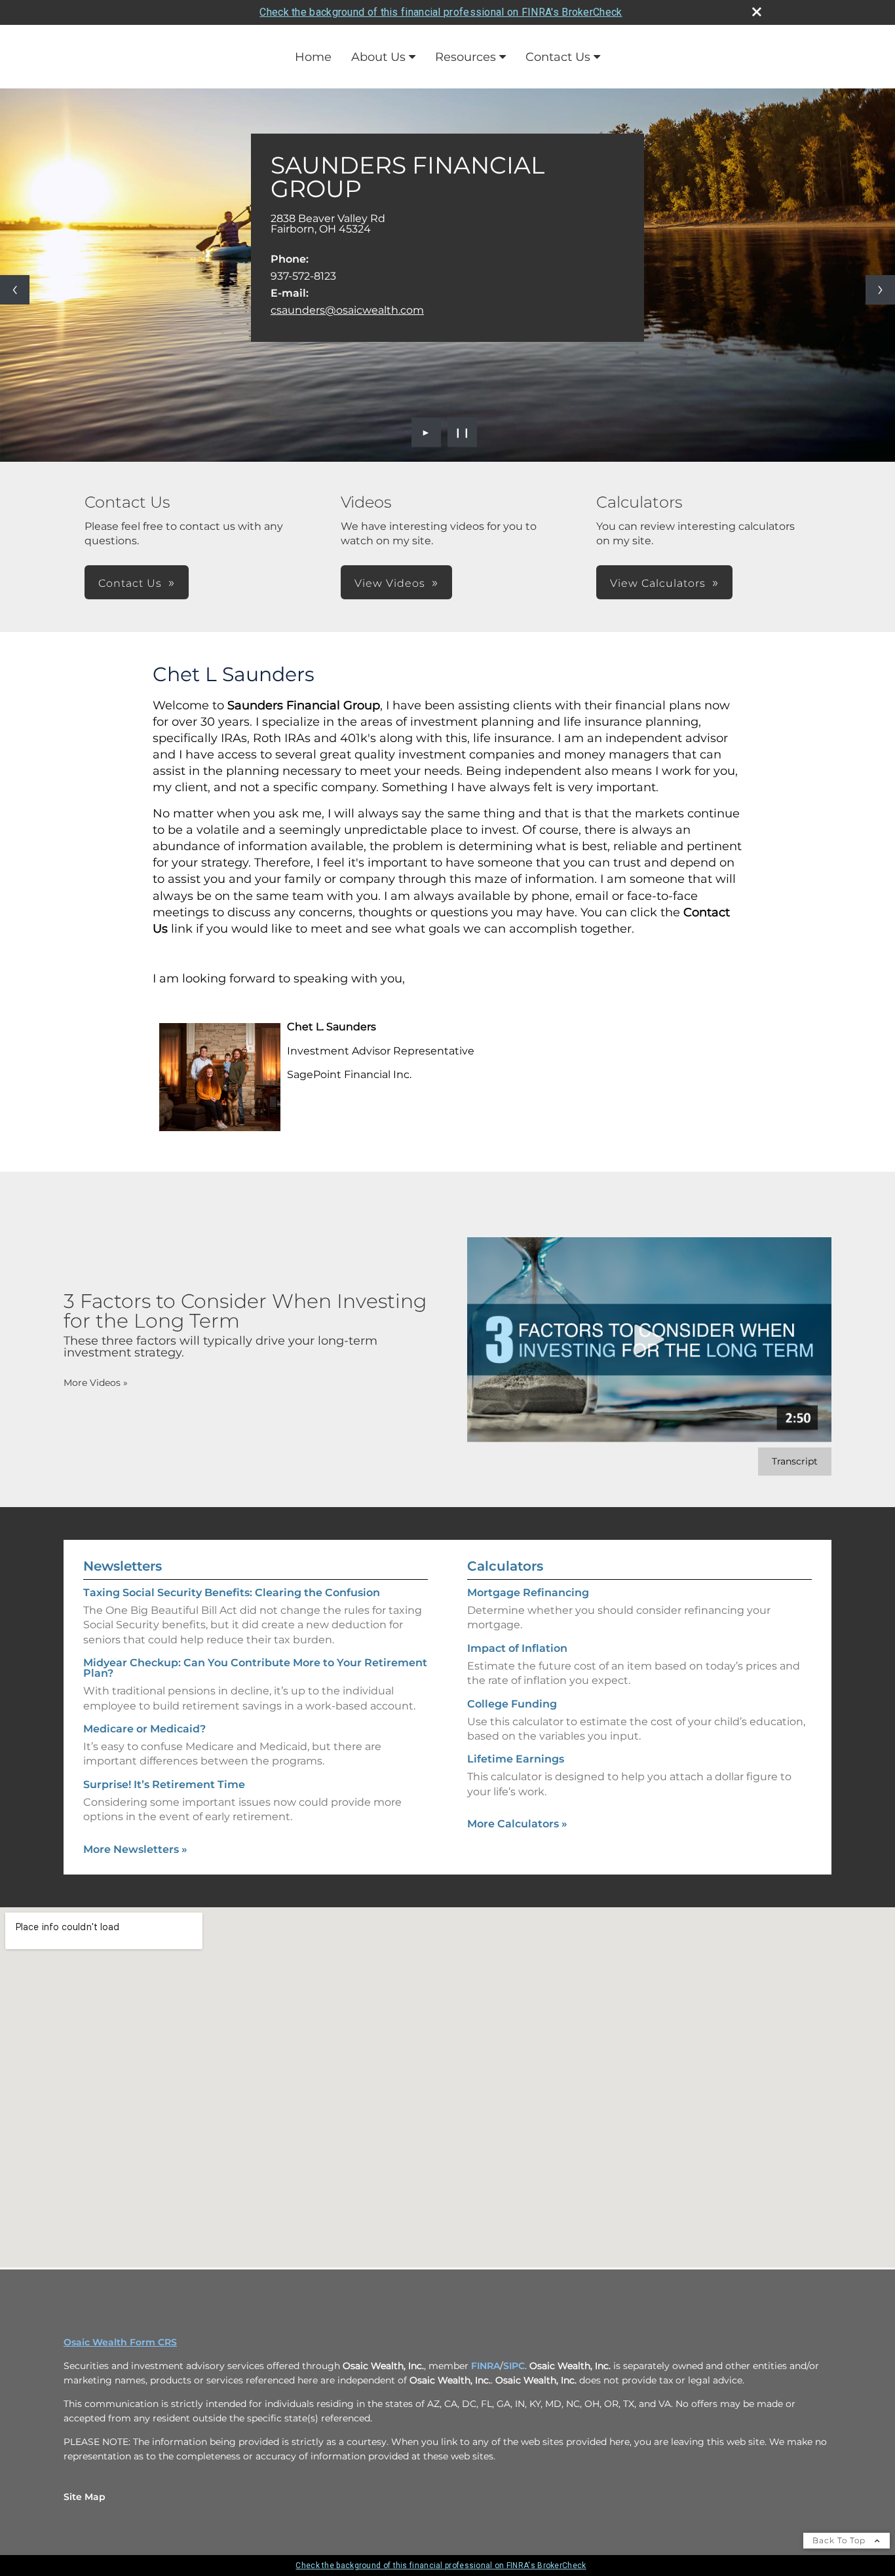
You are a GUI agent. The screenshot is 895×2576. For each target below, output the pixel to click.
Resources (466, 57)
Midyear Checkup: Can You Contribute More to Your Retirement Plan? (255, 1668)
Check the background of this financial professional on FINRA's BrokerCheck (441, 12)
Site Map (85, 2497)
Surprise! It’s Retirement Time (164, 1784)
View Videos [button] (390, 583)
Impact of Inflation (517, 1648)
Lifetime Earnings (516, 1759)
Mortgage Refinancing (528, 1593)
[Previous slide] (15, 290)
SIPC (514, 2366)
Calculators (505, 1566)
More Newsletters (135, 1849)
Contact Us (558, 57)
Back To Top (840, 2540)
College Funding (512, 1704)
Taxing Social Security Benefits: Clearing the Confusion (232, 1593)
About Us (378, 57)
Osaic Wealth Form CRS (120, 2342)
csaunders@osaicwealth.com (347, 310)
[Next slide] (880, 290)
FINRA (486, 2366)
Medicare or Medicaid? (144, 1729)
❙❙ (463, 432)
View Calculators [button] (658, 583)
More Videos (96, 1383)
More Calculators (517, 1824)
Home (313, 57)
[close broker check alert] (757, 12)
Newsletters (123, 1566)
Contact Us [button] (130, 583)
